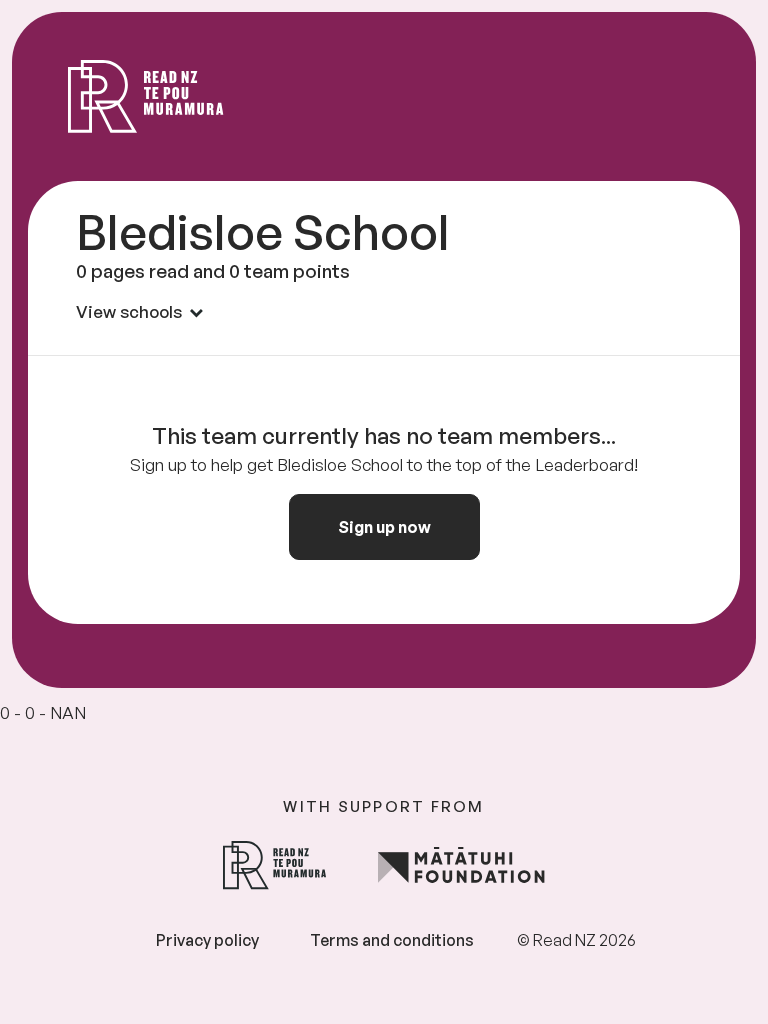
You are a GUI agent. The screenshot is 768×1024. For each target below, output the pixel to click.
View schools (129, 311)
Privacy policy (207, 940)
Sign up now (384, 527)
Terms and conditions (392, 940)
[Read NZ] (146, 96)
